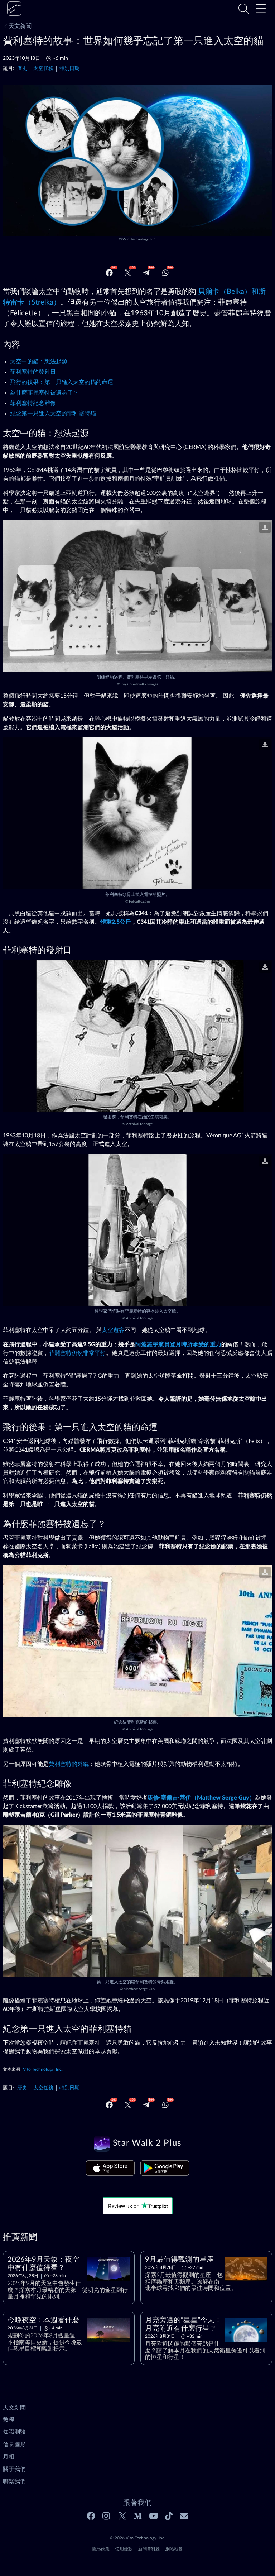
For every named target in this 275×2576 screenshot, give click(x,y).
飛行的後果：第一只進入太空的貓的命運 (62, 382)
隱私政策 (101, 2549)
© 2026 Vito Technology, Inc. (138, 2538)
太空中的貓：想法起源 (39, 362)
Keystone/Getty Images (139, 684)
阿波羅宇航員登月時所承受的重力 (178, 1344)
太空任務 (43, 68)
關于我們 (14, 2469)
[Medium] (138, 2516)
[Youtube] (154, 2516)
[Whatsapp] (165, 273)
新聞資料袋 (149, 2549)
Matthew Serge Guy (139, 1989)
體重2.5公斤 (116, 922)
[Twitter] (128, 273)
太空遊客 (113, 1330)
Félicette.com (139, 902)
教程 (9, 2420)
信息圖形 (14, 2444)
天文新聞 (20, 26)
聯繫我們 (14, 2481)
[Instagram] (107, 2516)
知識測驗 (14, 2432)
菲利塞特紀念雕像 (33, 403)
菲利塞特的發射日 (33, 372)
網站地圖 (174, 2549)
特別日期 (69, 68)
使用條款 (124, 2549)
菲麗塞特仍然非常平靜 (77, 1353)
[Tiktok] (169, 2516)
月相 (9, 2457)
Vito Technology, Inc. (139, 239)
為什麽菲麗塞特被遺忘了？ (44, 393)
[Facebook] (109, 273)
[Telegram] (146, 273)
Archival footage (139, 1124)
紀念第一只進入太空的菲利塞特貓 (53, 414)
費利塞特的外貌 (69, 1764)
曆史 (22, 68)
